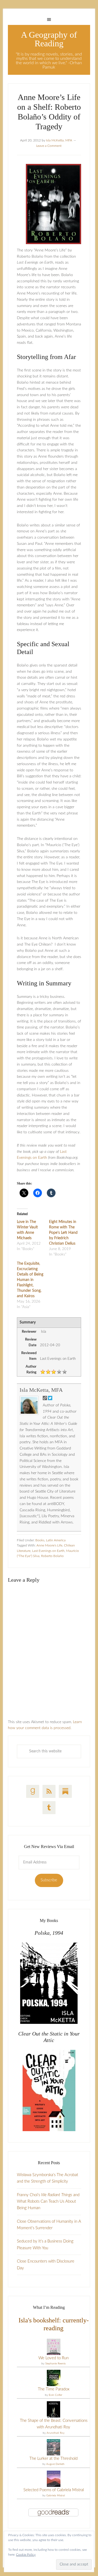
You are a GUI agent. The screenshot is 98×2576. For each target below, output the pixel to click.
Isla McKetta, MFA (41, 1390)
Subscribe (49, 1880)
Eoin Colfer (56, 2395)
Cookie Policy (26, 2555)
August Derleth (55, 2464)
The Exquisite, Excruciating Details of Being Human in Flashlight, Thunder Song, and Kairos (30, 1280)
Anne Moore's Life (49, 1545)
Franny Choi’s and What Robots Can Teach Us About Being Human (48, 2202)
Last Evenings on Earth (48, 1551)
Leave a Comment (49, 146)
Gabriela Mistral (56, 2496)
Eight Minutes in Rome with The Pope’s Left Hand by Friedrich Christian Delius (63, 1233)
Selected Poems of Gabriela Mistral (54, 2490)
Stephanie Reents (55, 2364)
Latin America (56, 1540)
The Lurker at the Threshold (53, 2459)
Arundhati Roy (56, 2433)
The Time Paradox (54, 2389)
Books (40, 1540)
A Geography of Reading (49, 39)
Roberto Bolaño (52, 1556)
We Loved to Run (53, 2358)
